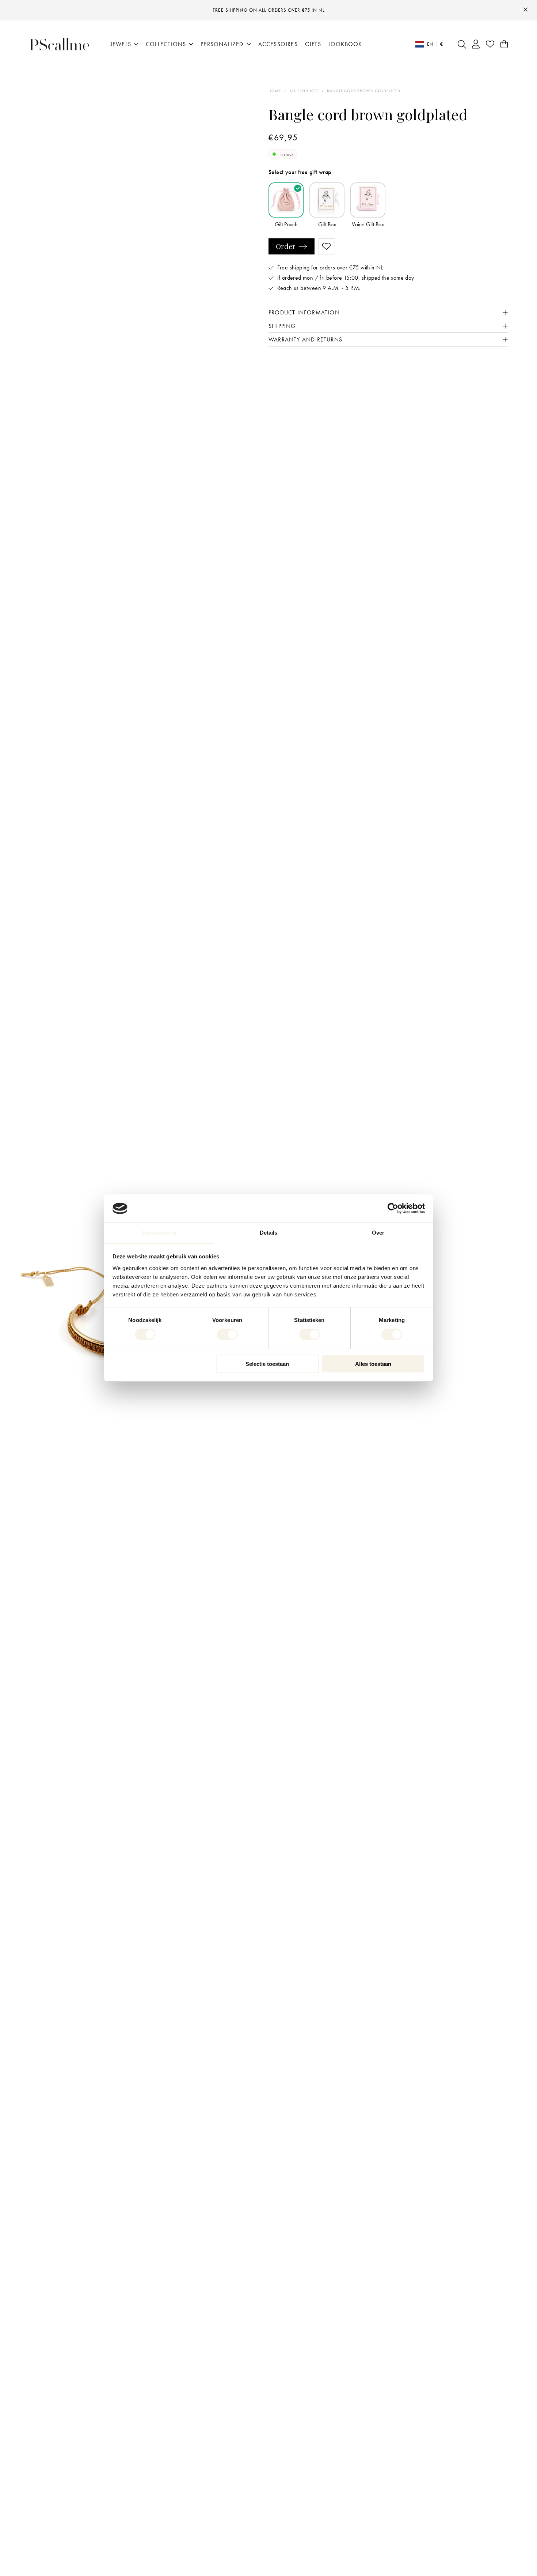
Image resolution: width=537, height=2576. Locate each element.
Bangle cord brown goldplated (363, 91)
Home (275, 91)
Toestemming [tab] (159, 1233)
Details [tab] (269, 1233)
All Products (304, 91)
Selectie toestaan (267, 1364)
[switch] (227, 1334)
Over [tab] (378, 1233)
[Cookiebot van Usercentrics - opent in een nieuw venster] (393, 1208)
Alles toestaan (373, 1364)
